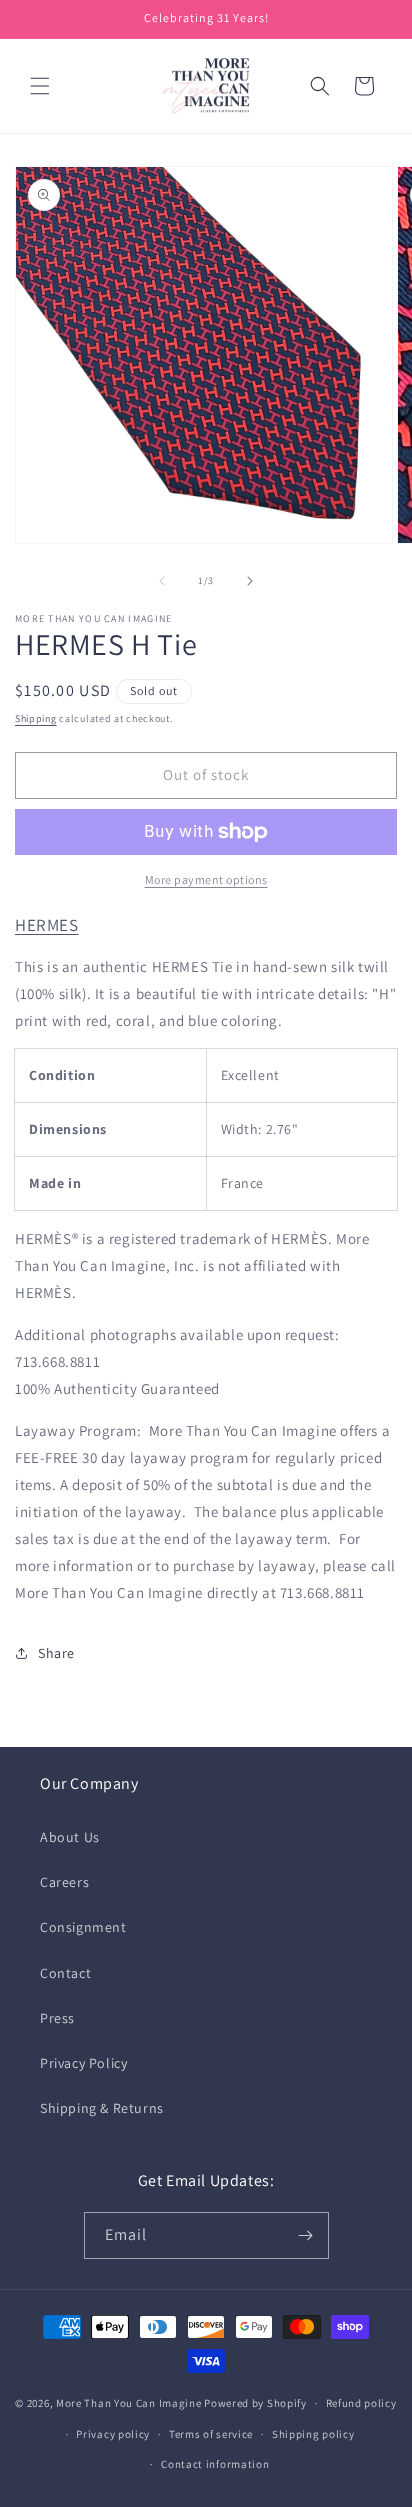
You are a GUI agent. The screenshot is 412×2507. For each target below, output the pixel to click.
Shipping (36, 718)
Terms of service (211, 2434)
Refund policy (361, 2403)
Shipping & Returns (102, 2108)
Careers (64, 1882)
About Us (70, 1837)
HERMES (47, 925)
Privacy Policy (83, 2063)
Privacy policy (113, 2434)
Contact (65, 1973)
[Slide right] (250, 581)
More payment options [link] (206, 879)
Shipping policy (313, 2434)
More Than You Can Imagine (129, 2403)
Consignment (83, 1927)
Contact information (215, 2464)
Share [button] (56, 1653)
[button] (40, 86)
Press (57, 2018)
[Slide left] (162, 581)
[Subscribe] (306, 2235)
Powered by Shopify (255, 2403)
